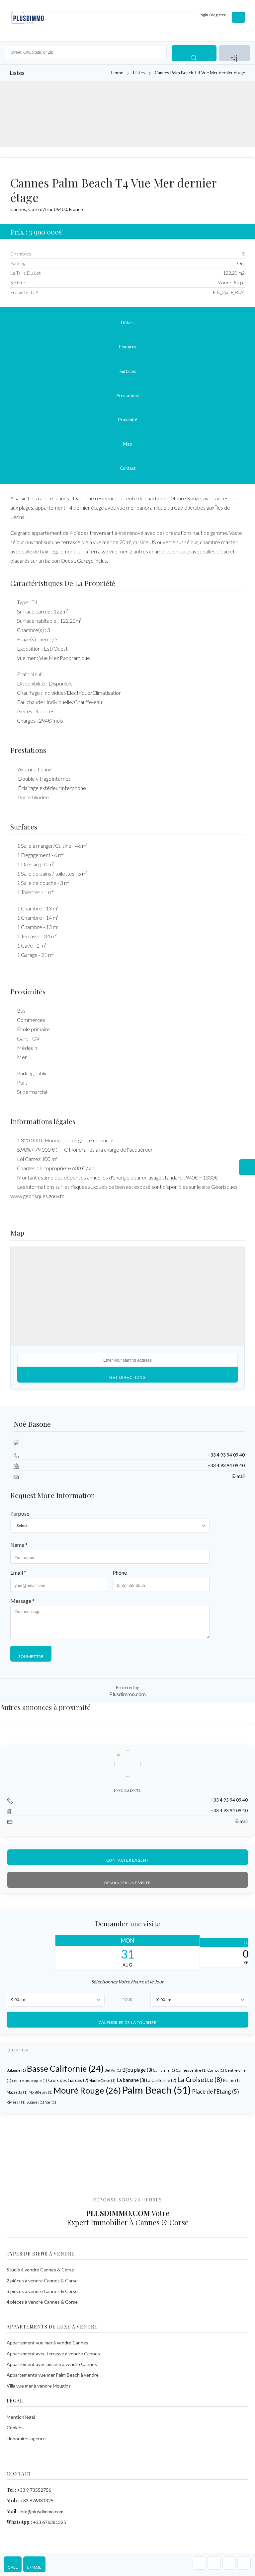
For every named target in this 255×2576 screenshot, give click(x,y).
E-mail (34, 2567)
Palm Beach (156, 2090)
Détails (128, 322)
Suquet (35, 2102)
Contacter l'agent (127, 1860)
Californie (164, 2071)
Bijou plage (137, 2070)
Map (128, 444)
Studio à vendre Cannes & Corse (40, 2270)
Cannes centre (191, 2071)
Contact (128, 468)
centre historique (30, 2081)
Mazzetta (17, 2092)
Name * (19, 1545)
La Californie (161, 2081)
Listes (139, 73)
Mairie (231, 2081)
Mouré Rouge (87, 2091)
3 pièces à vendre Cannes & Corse (42, 2291)
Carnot (216, 2071)
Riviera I (16, 2102)
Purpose (20, 1513)
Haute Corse (102, 2081)
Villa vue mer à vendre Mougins (39, 2386)
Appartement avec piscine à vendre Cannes (52, 2364)
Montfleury (41, 2092)
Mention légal (21, 2417)
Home (117, 73)
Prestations (128, 395)
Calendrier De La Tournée (127, 2022)
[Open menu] (238, 15)
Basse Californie (65, 2069)
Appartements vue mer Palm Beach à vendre (53, 2375)
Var (51, 2102)
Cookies (15, 2428)
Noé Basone (32, 1424)
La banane (131, 2080)
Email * (18, 1573)
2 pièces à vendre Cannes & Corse (42, 2281)
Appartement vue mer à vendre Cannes (47, 2343)
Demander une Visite (127, 1883)
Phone (120, 1573)
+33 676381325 (37, 2501)
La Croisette (200, 2080)
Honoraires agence (26, 2438)
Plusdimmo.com (127, 1694)
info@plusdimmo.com (42, 2511)
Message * (22, 1601)
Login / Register (212, 15)
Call (13, 2567)
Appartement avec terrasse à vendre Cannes (53, 2354)
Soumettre (31, 1656)
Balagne (16, 2071)
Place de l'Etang (215, 2092)
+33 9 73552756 (34, 2490)
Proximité (128, 420)
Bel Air (113, 2071)
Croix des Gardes (68, 2081)
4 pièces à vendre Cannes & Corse (42, 2302)
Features (128, 347)
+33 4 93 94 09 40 (226, 1455)
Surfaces (128, 371)
